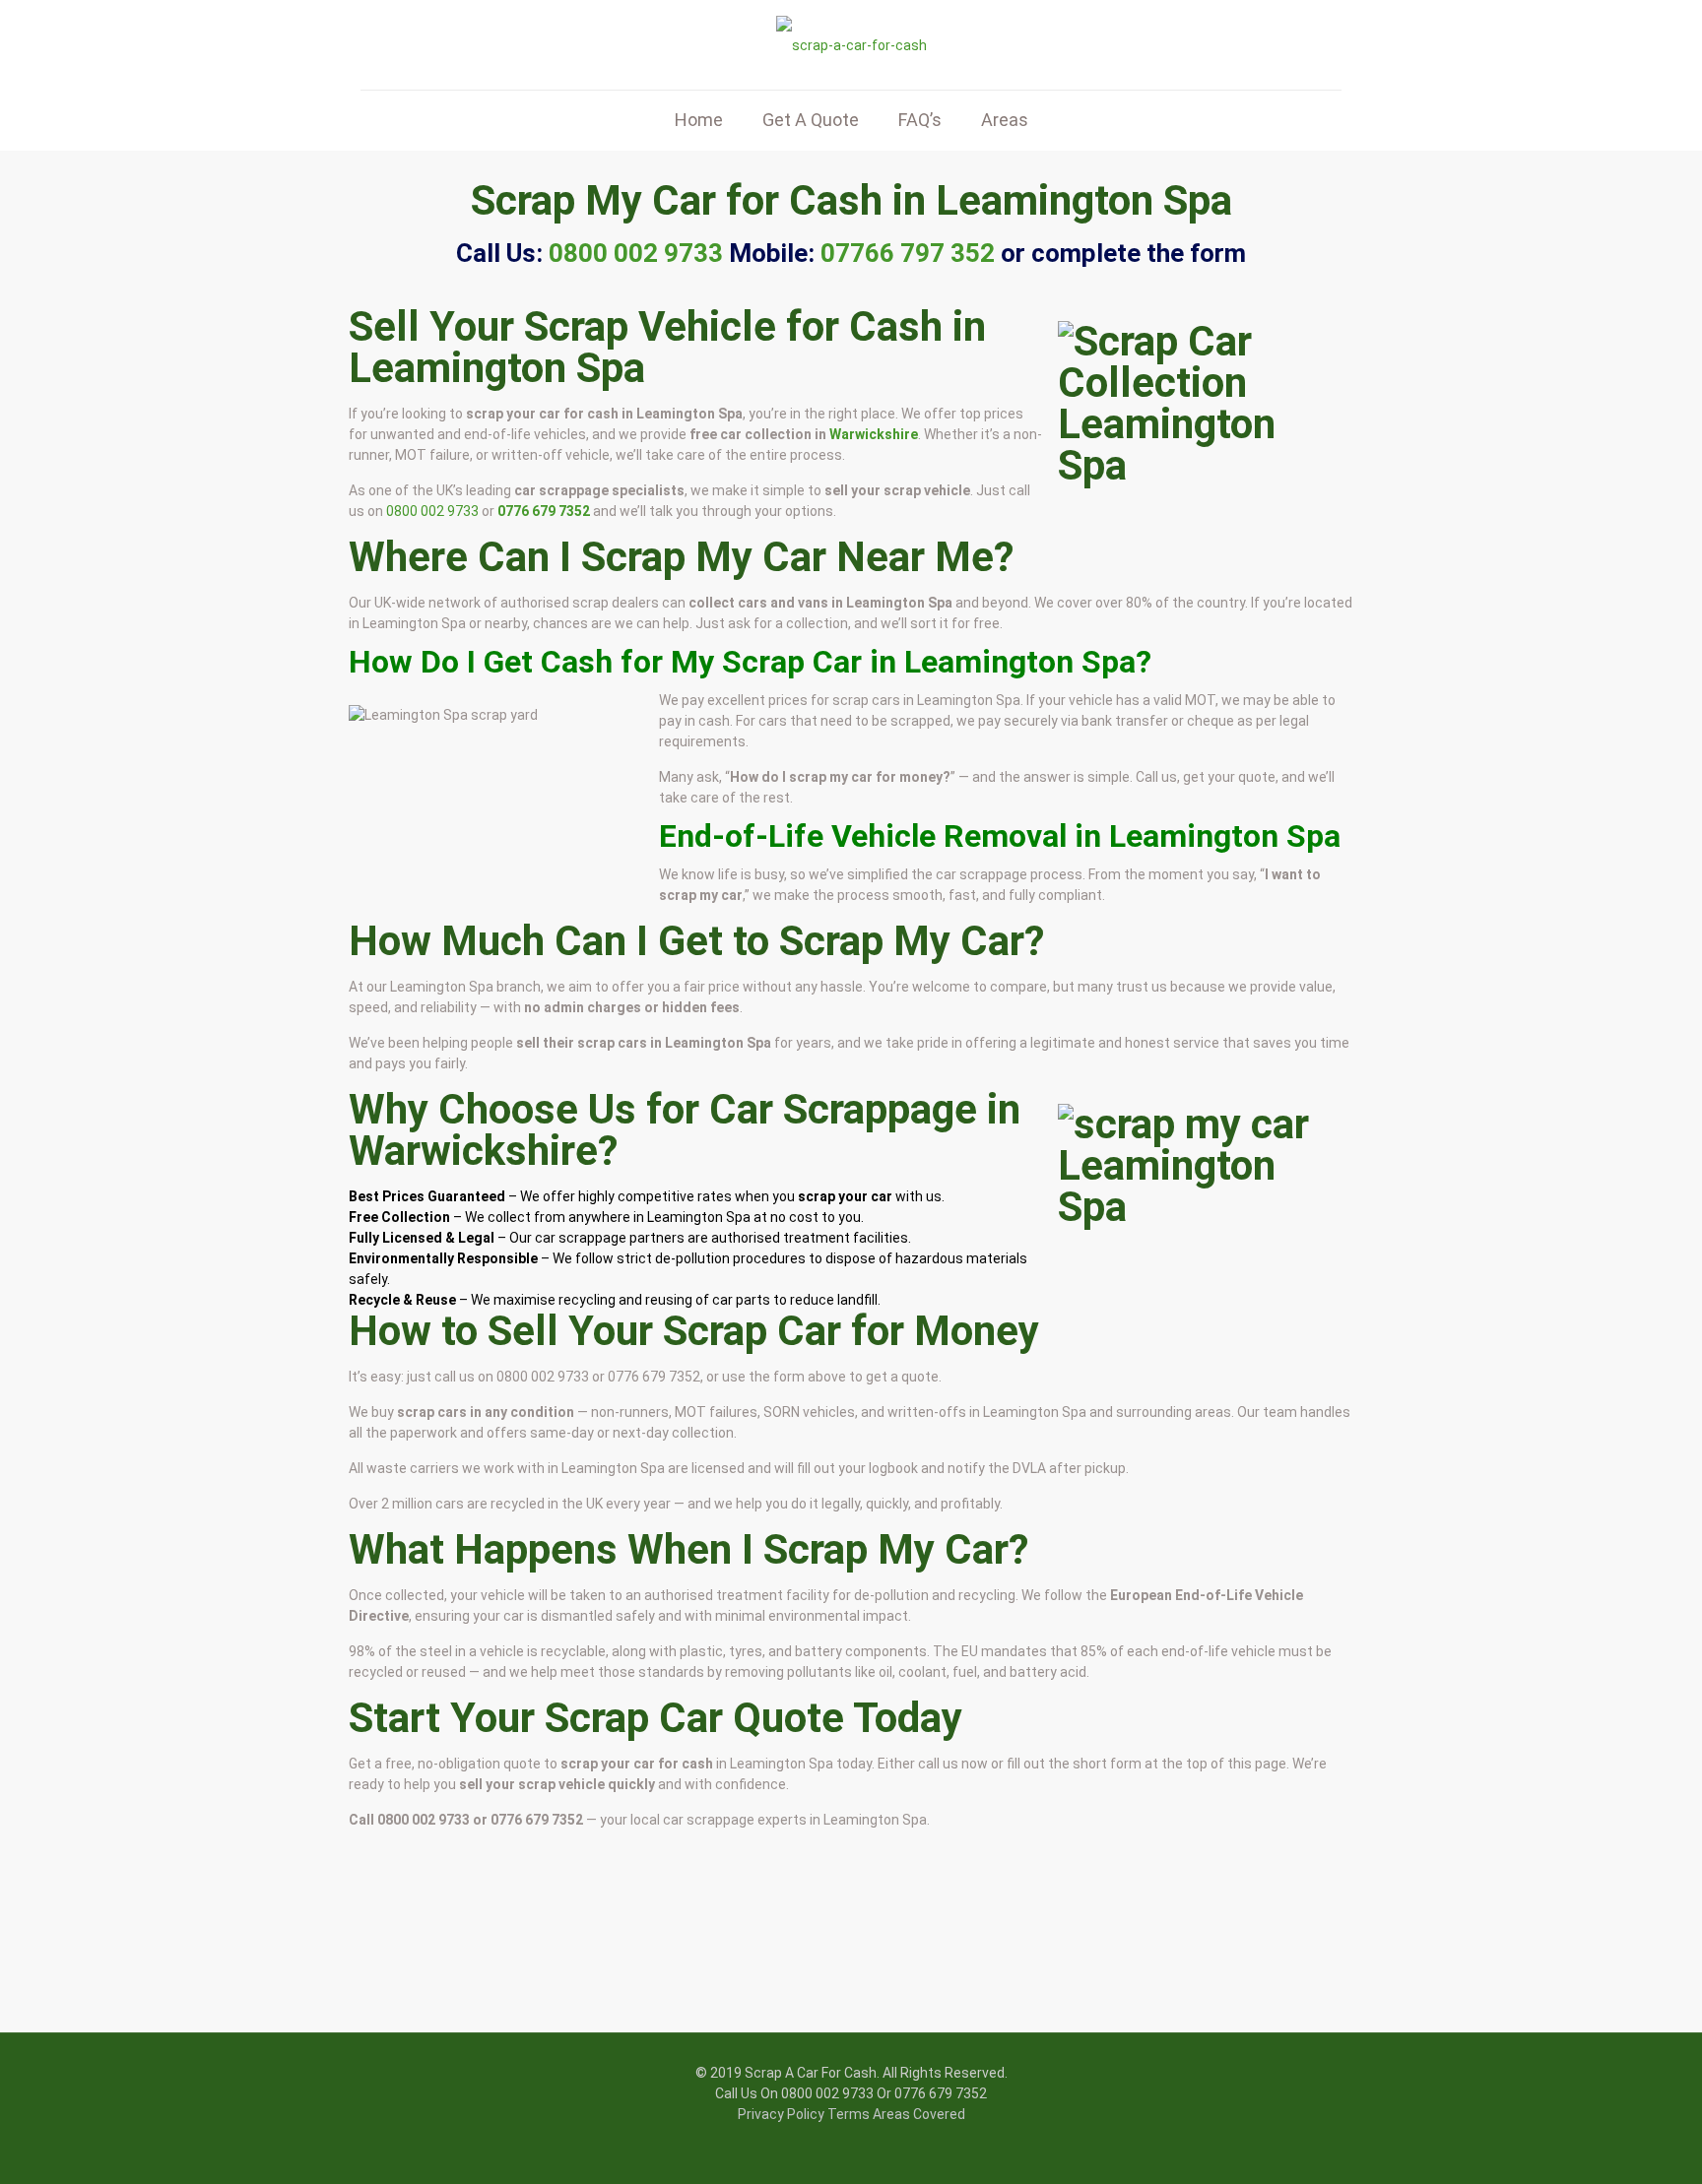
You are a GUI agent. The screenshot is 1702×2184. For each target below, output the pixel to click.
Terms (849, 2114)
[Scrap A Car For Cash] (851, 45)
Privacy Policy (781, 2114)
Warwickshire (874, 434)
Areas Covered (919, 2114)
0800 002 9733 (432, 511)
